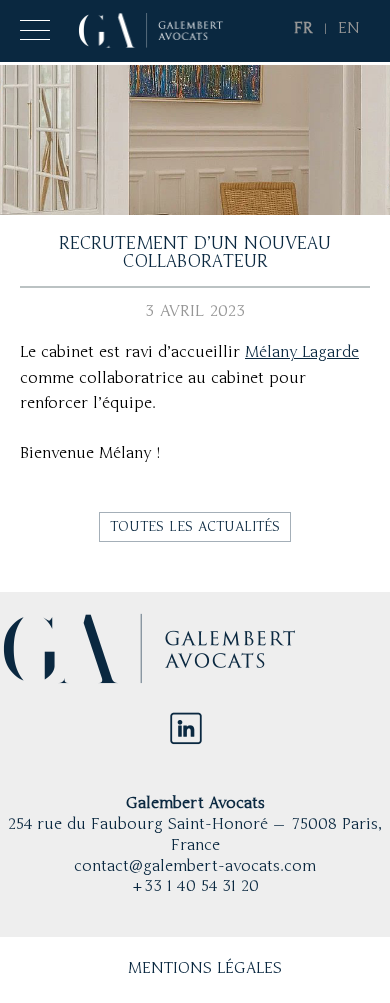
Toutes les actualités (195, 527)
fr (303, 29)
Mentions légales (205, 969)
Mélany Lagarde (302, 353)
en (349, 29)
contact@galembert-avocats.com (195, 867)
